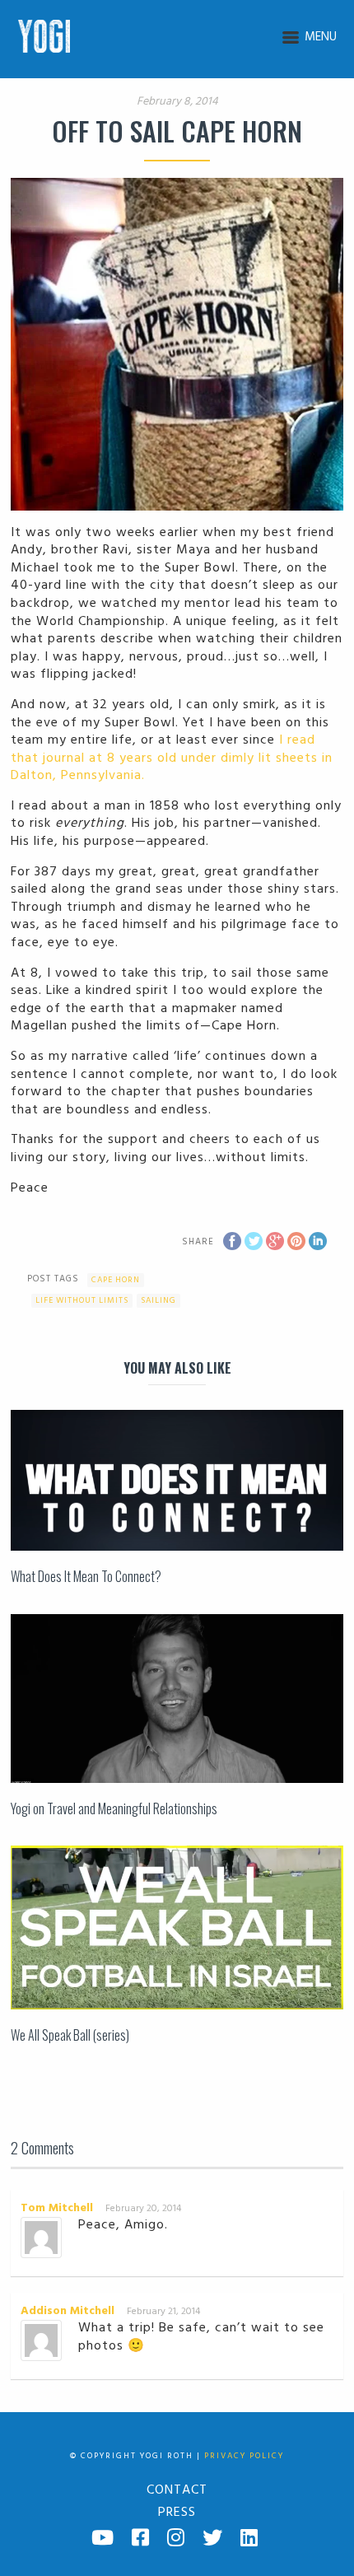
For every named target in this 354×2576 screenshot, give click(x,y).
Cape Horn (116, 1280)
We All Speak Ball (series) (70, 2035)
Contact (177, 2490)
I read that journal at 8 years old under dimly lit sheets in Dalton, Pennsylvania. (172, 758)
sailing (158, 1300)
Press (177, 2513)
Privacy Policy (244, 2456)
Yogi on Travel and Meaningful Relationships (114, 1808)
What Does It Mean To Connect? (86, 1576)
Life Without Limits (82, 1300)
